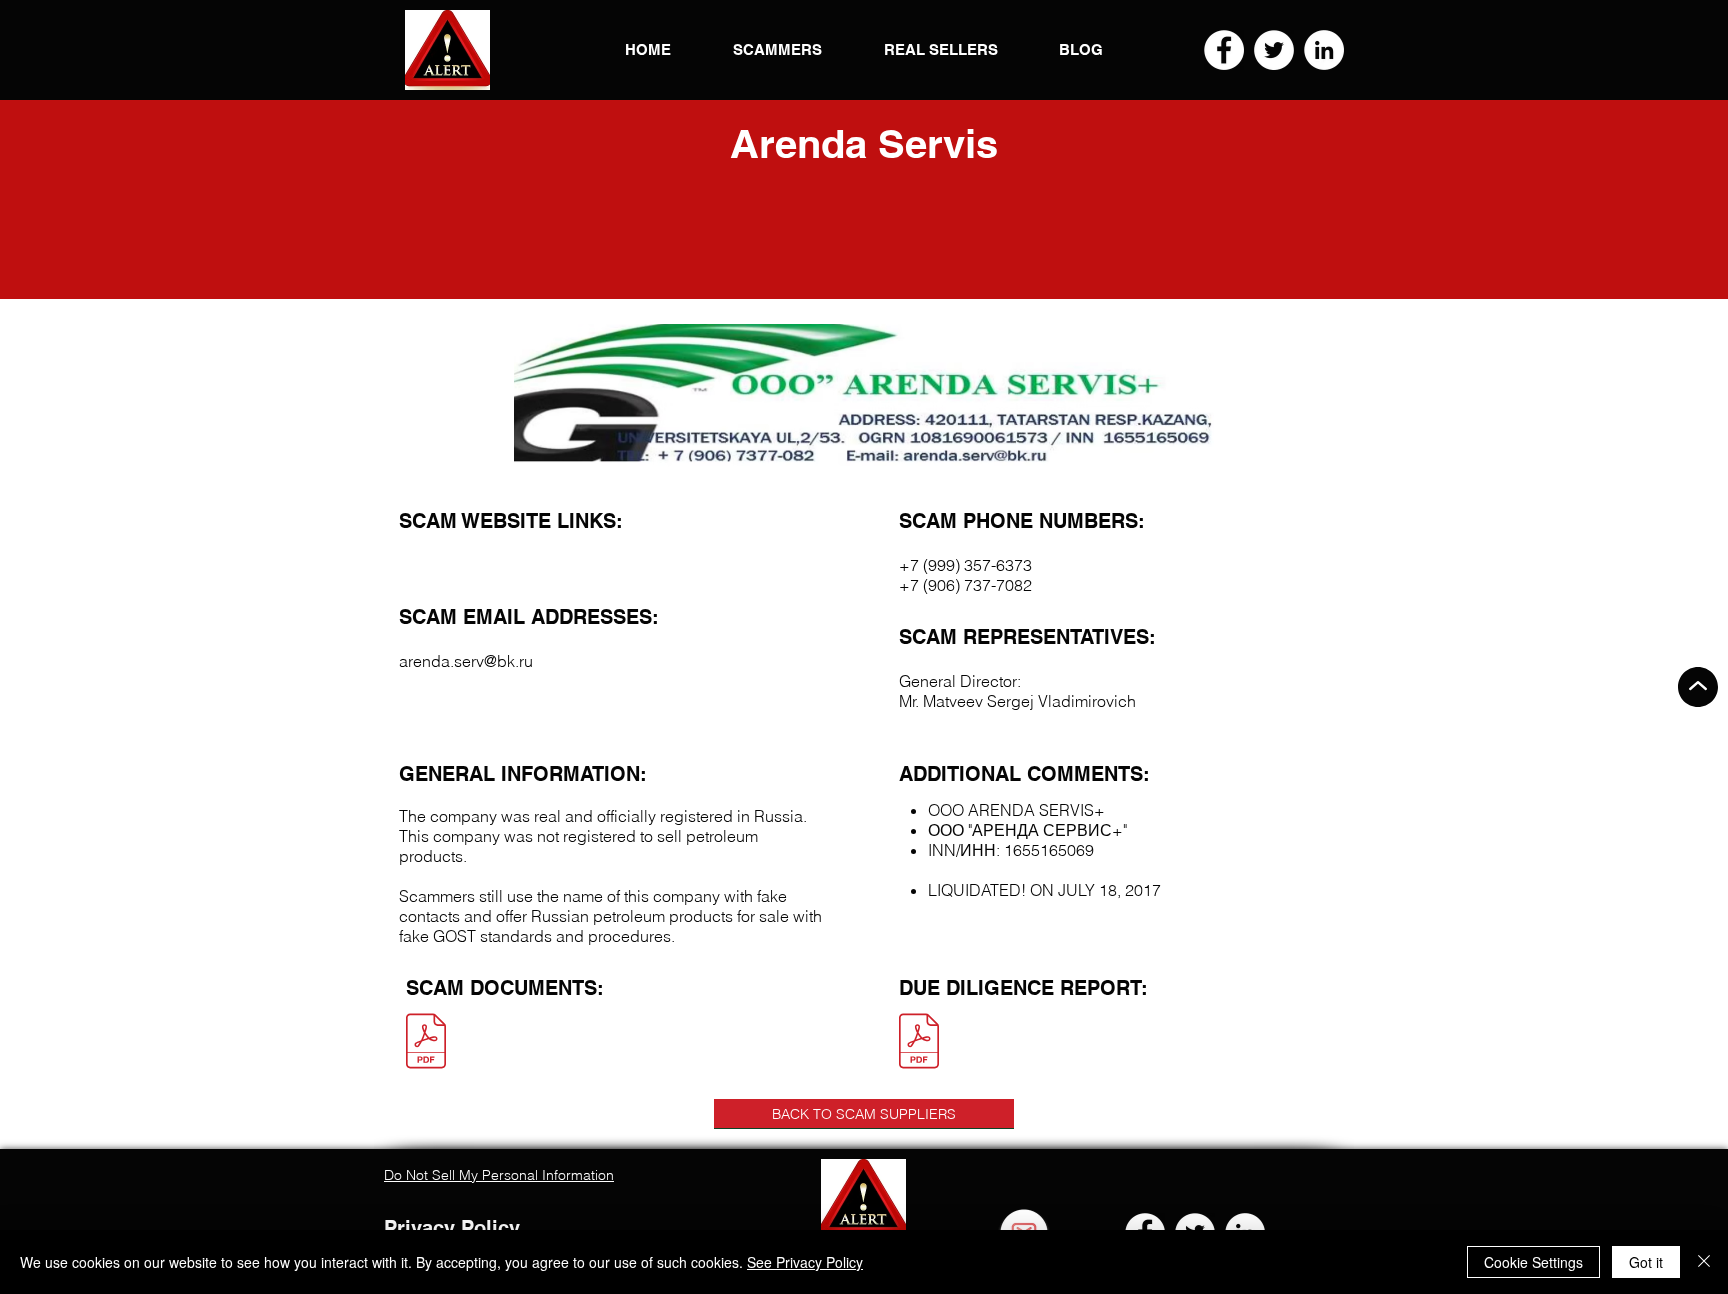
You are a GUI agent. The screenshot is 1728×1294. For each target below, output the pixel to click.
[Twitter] (1274, 50)
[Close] (1704, 1262)
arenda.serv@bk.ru (466, 661)
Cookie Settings (1533, 1262)
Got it (1646, 1262)
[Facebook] (1224, 50)
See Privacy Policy (805, 1262)
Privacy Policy (452, 1228)
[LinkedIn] (1324, 50)
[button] (447, 50)
